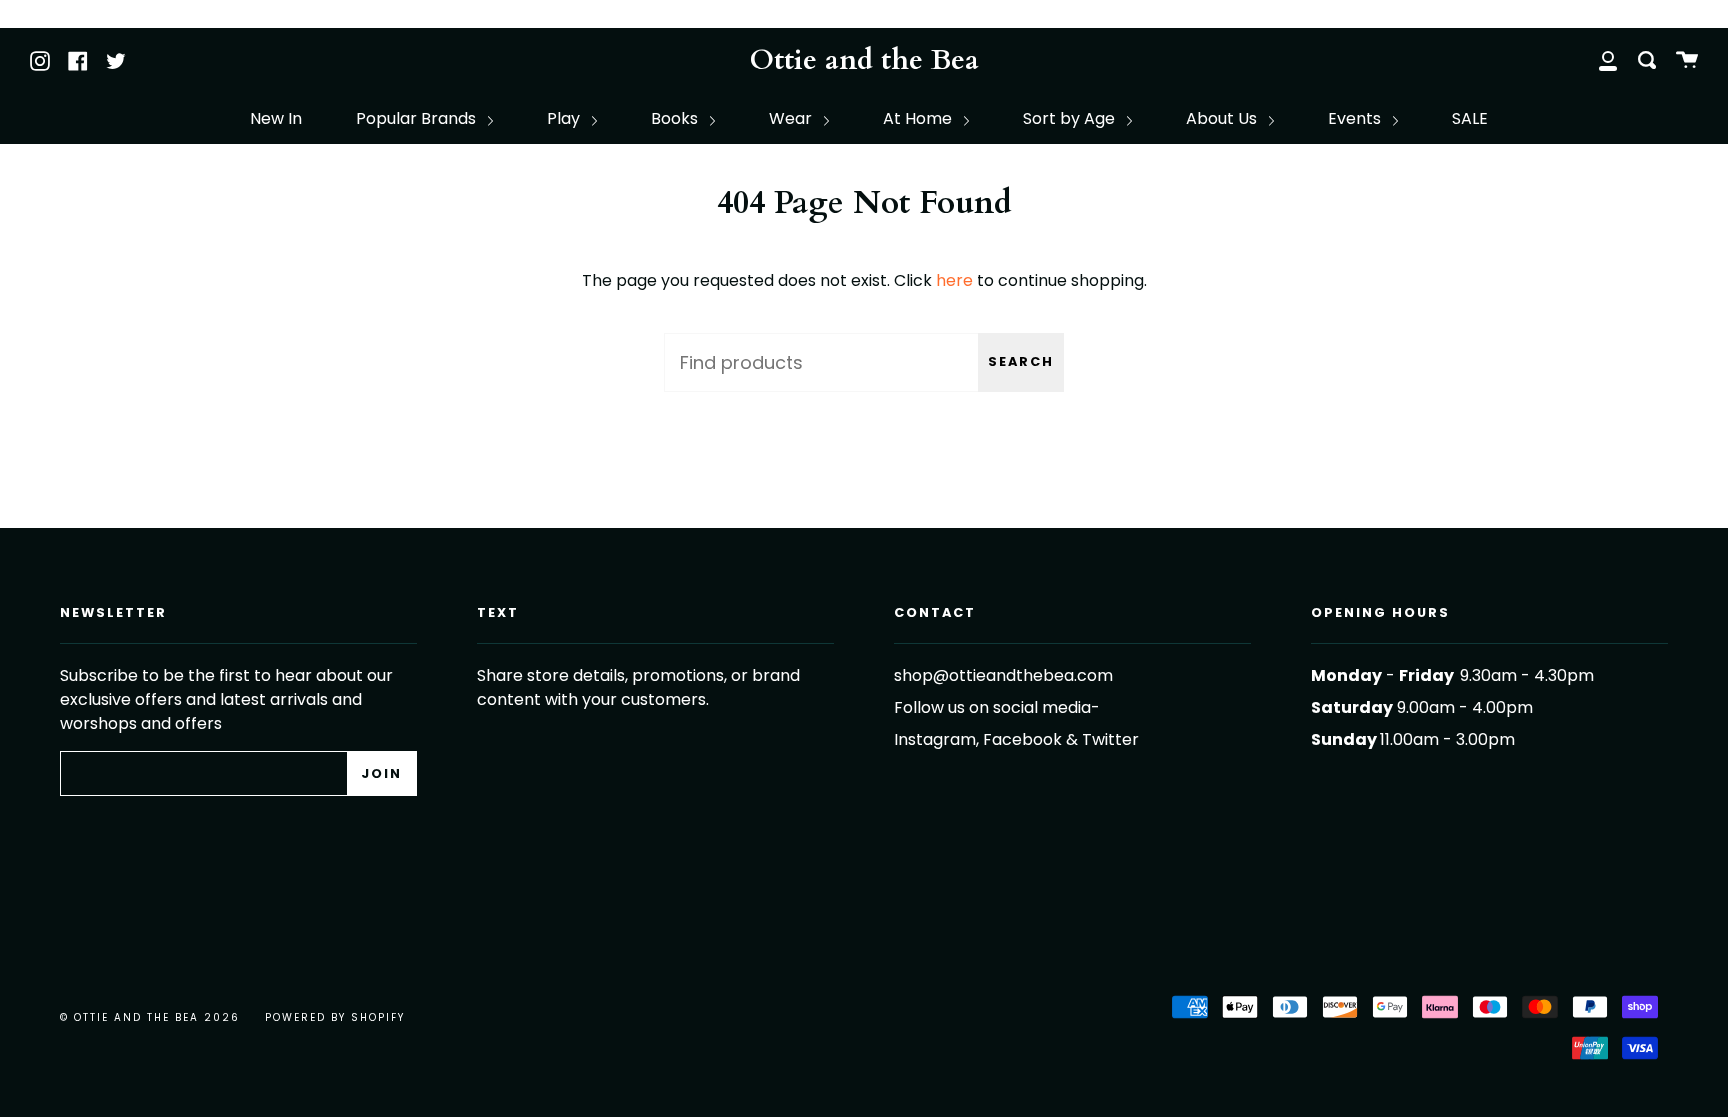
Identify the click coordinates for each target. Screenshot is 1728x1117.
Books (676, 118)
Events (1356, 118)
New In (276, 118)
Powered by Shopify (335, 1017)
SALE (1470, 118)
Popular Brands (418, 118)
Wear (792, 118)
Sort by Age (1071, 118)
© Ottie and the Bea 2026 (150, 1017)
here (954, 280)
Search (1021, 361)
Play (565, 118)
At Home (919, 118)
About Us (1223, 118)
